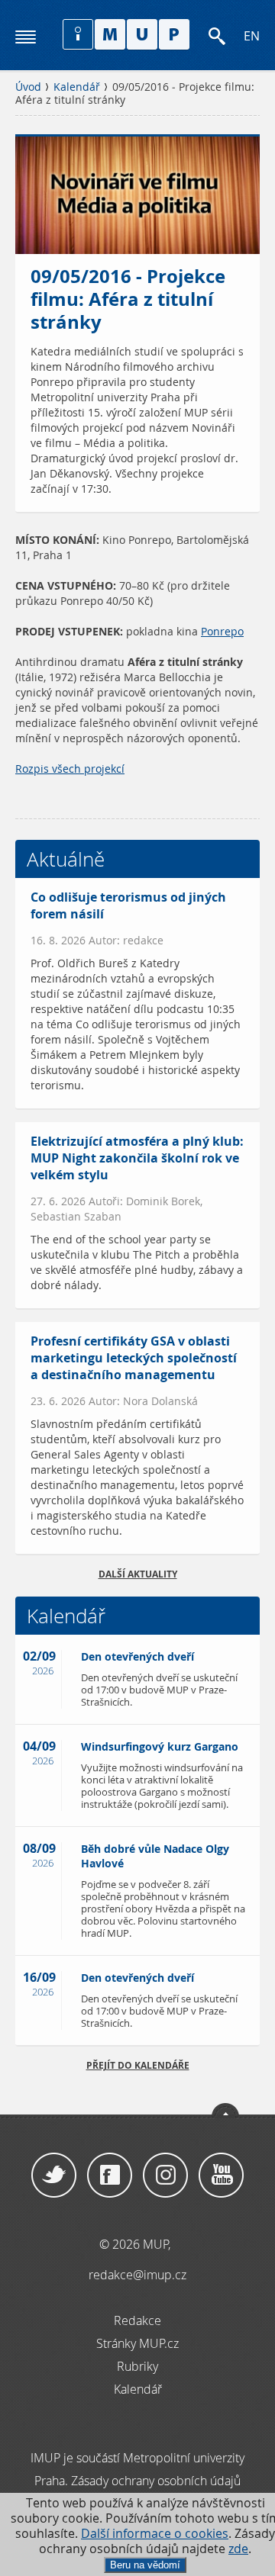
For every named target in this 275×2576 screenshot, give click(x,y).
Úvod (28, 87)
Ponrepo (222, 632)
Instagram (165, 2176)
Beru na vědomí (145, 2565)
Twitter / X (54, 2176)
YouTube (221, 2176)
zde (238, 2549)
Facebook (110, 2176)
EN (252, 36)
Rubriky (137, 2366)
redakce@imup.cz (137, 2275)
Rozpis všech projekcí (70, 769)
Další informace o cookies (155, 2534)
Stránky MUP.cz (137, 2343)
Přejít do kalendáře (138, 2065)
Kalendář (77, 87)
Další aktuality (138, 1574)
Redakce (137, 2320)
